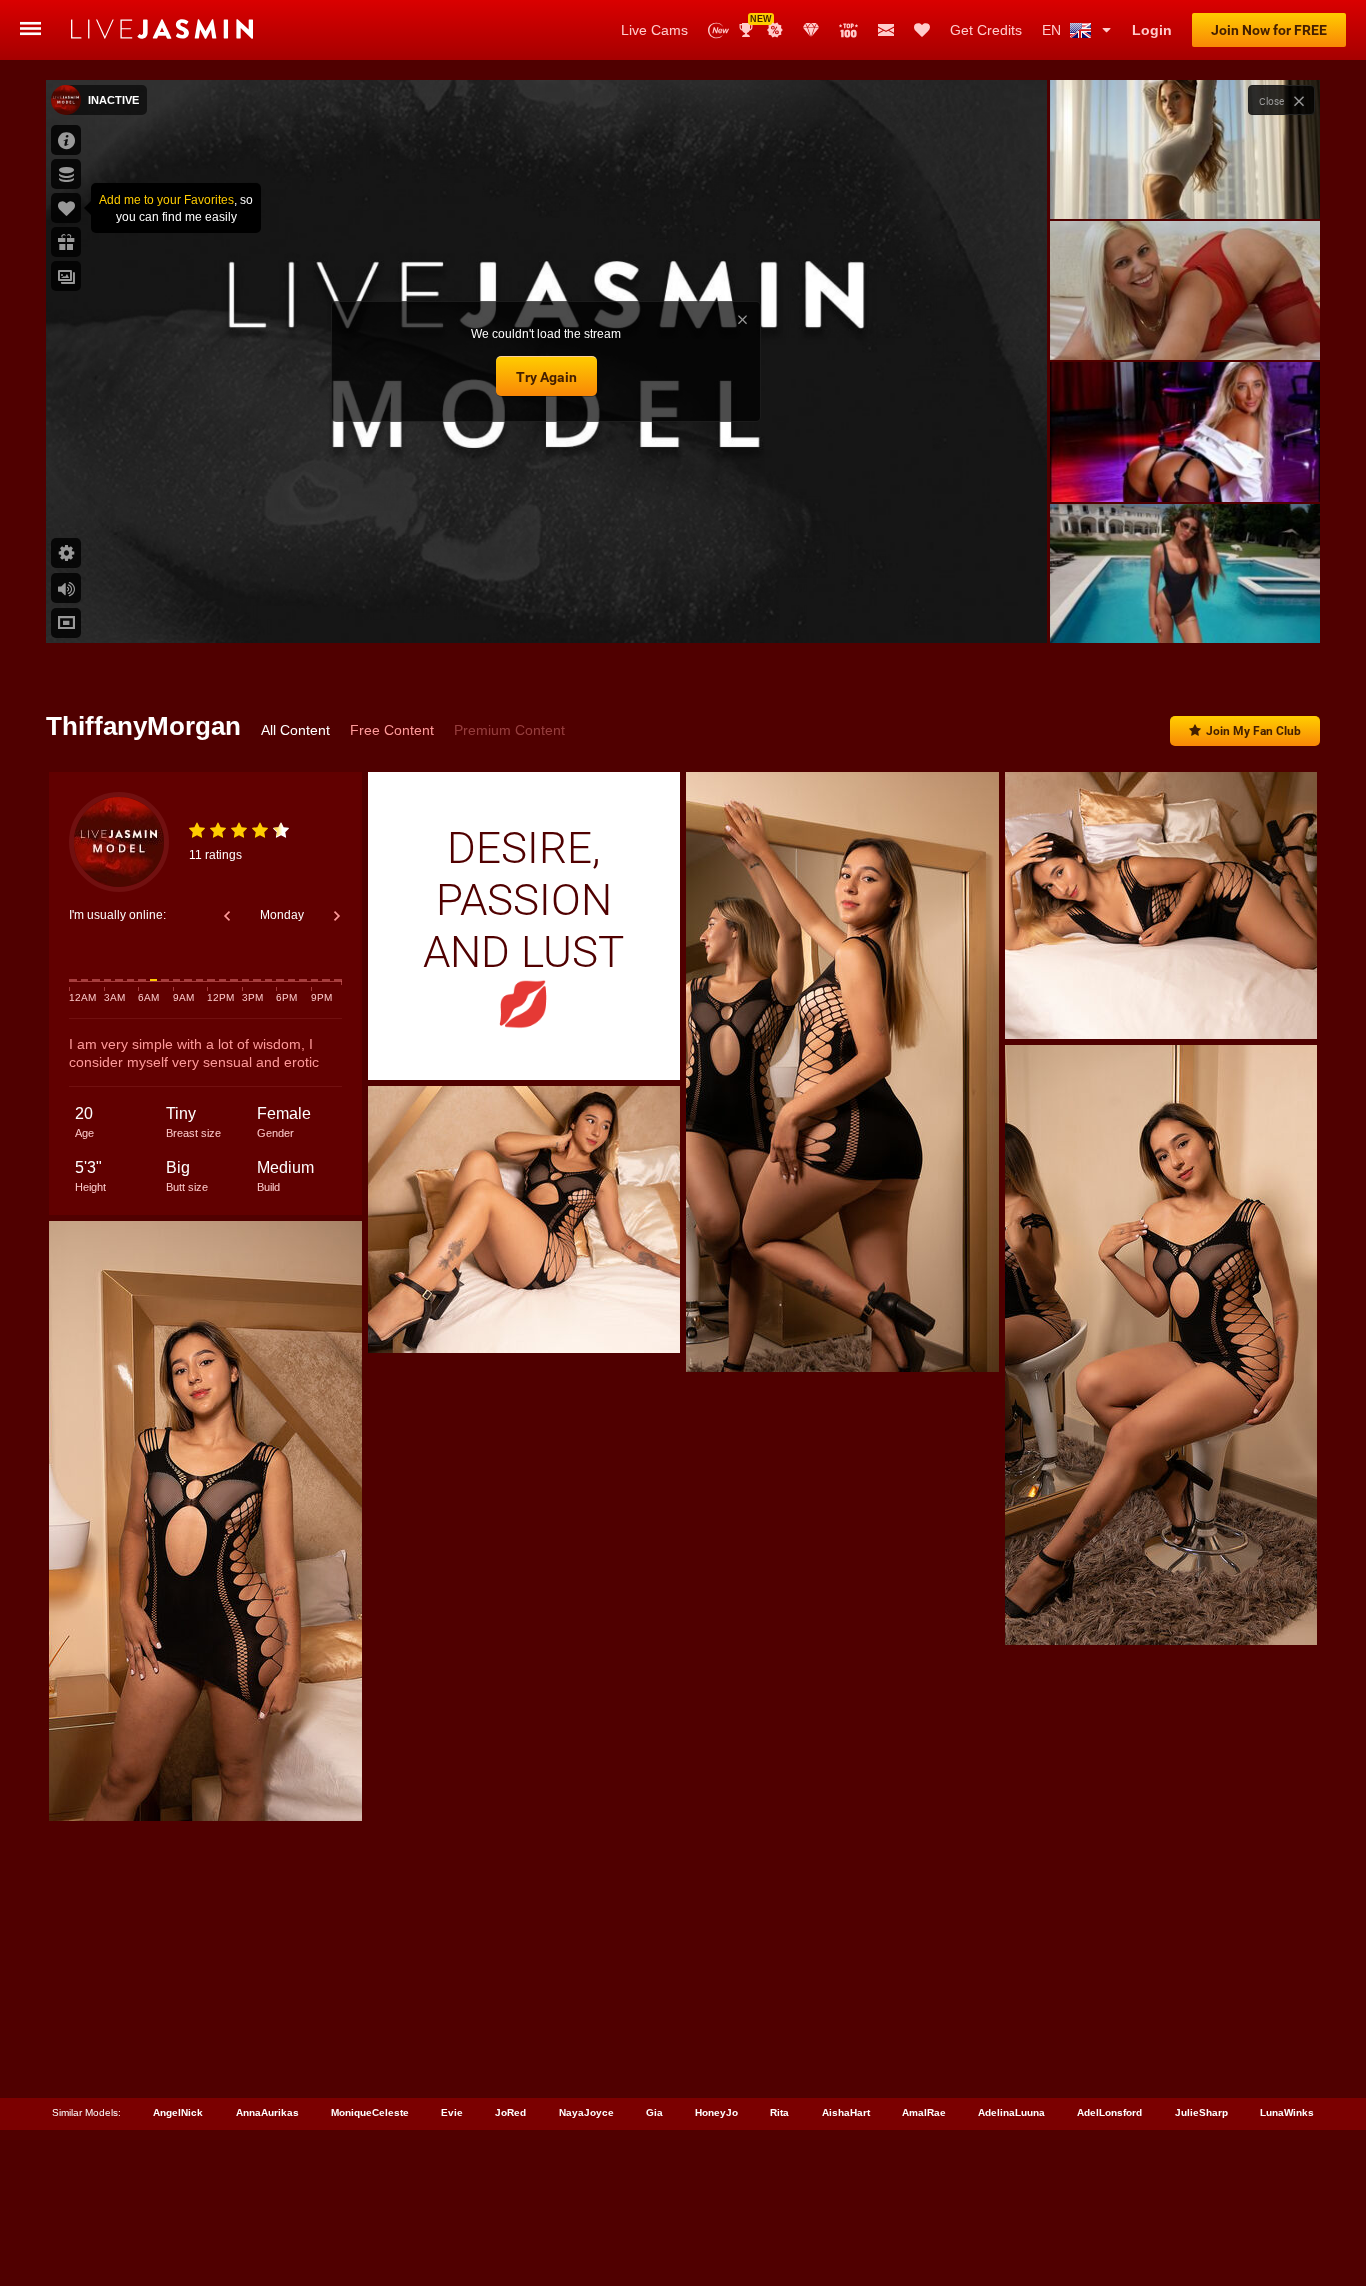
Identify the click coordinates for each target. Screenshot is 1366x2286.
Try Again (546, 377)
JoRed (510, 2112)
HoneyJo (716, 2112)
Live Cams (654, 30)
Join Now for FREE (1269, 30)
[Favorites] (922, 30)
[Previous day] (227, 916)
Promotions (775, 30)
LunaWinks (1287, 2112)
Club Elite (811, 30)
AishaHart (846, 2112)
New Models (718, 30)
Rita (779, 2112)
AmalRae (924, 2112)
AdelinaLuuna (1011, 2112)
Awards (753, 23)
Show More (1184, 609)
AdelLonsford (1109, 2112)
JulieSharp (1201, 2112)
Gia (654, 2112)
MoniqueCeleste (370, 2112)
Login (1152, 30)
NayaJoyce (586, 2112)
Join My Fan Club (1253, 731)
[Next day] (337, 916)
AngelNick (178, 2112)
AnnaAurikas (267, 2112)
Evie (452, 2112)
